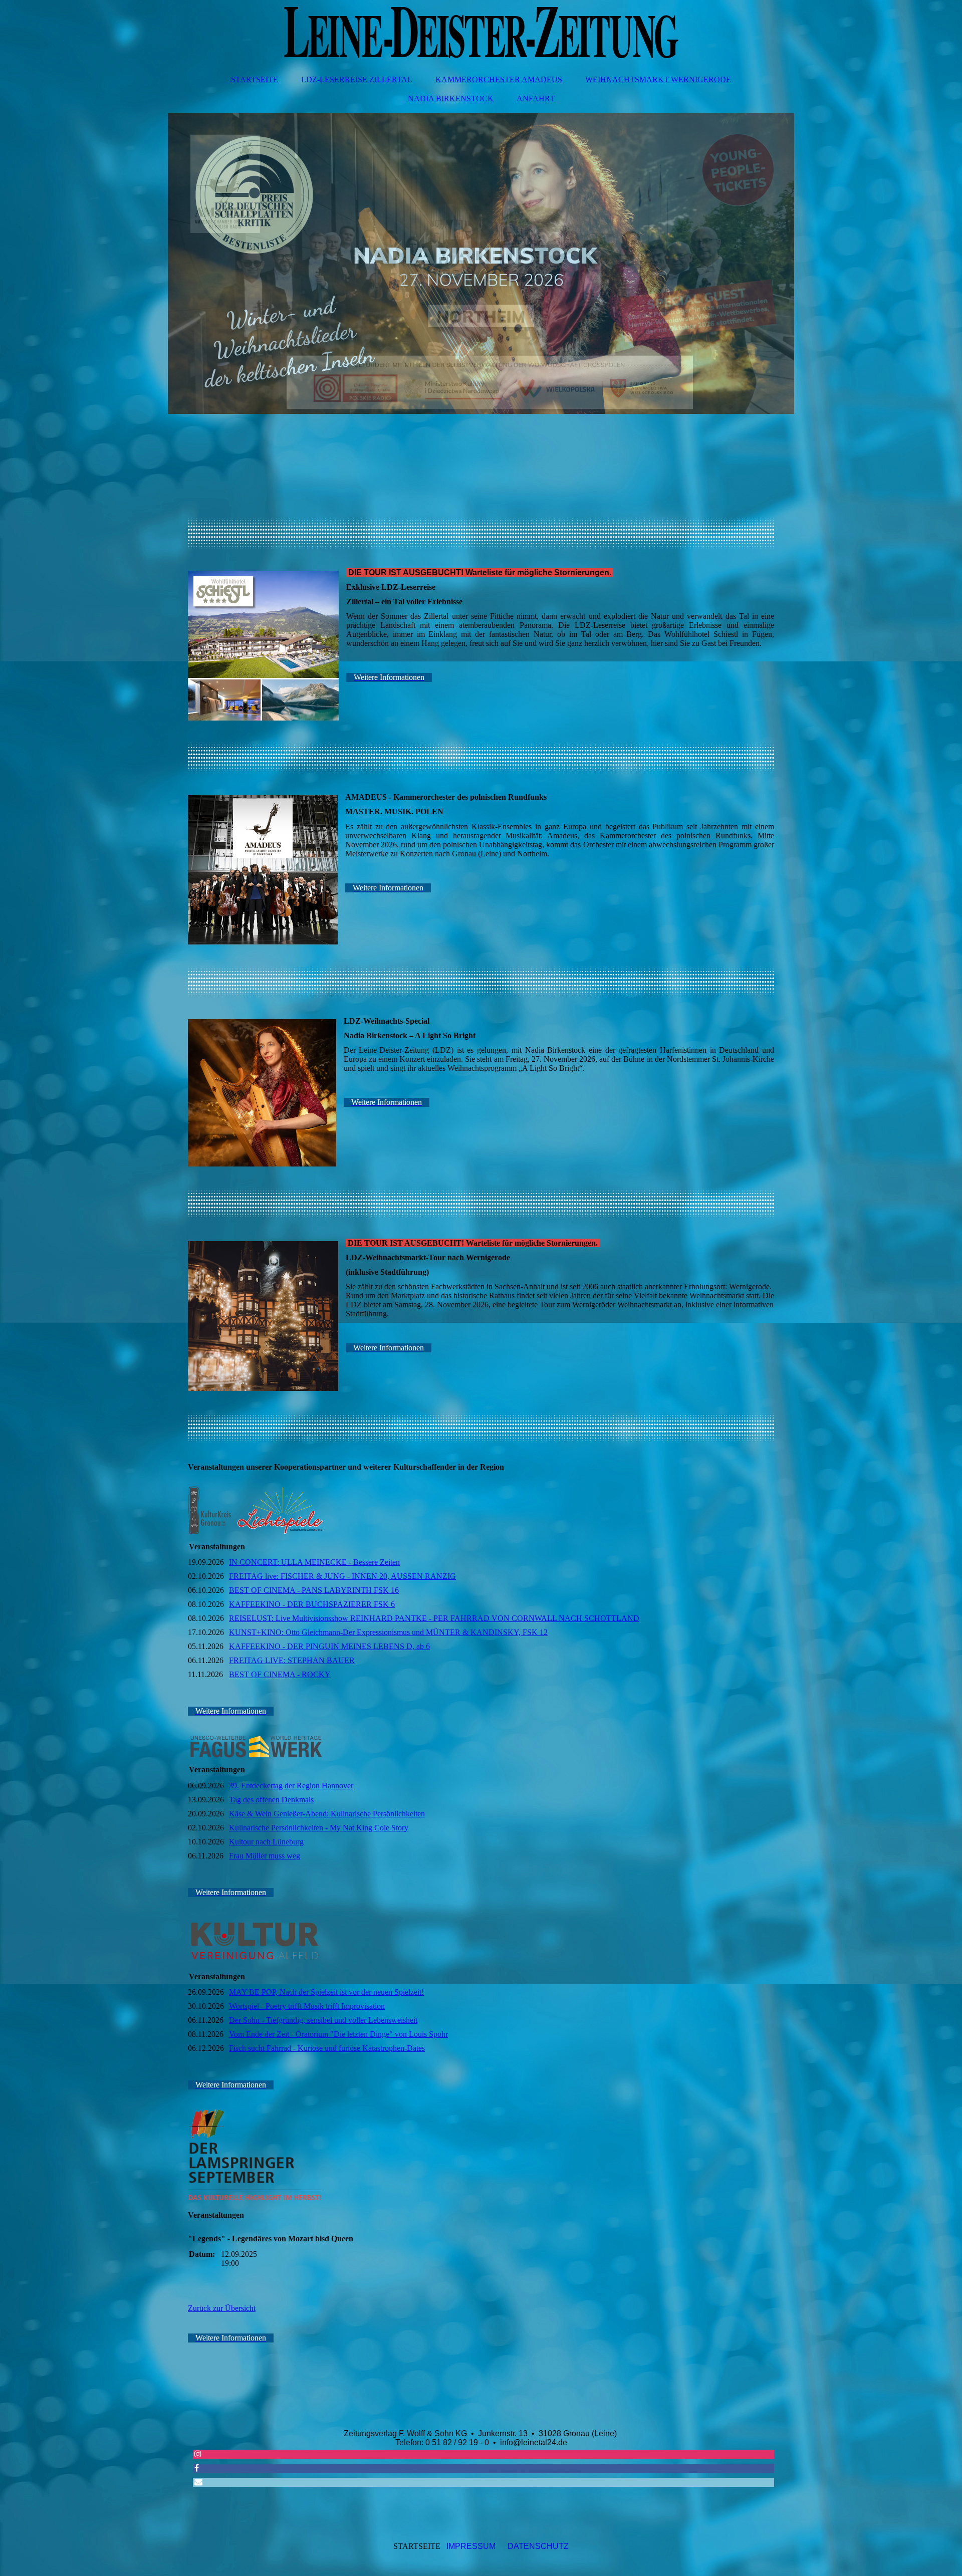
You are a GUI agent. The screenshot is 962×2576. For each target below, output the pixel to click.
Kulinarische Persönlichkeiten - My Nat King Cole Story (319, 1828)
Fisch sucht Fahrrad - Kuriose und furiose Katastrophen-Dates (327, 2048)
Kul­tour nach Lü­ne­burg (266, 1842)
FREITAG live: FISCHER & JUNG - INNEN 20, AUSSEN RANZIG (342, 1576)
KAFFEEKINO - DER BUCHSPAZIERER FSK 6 (312, 1604)
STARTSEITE (255, 79)
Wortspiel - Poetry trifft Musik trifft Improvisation (307, 2006)
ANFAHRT (536, 98)
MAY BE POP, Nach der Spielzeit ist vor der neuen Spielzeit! (326, 1992)
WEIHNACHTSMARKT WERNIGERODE (658, 79)
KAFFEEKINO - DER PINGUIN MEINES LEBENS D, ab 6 (329, 1646)
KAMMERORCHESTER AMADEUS (499, 79)
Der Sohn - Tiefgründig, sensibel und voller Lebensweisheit (323, 2020)
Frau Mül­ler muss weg (265, 1856)
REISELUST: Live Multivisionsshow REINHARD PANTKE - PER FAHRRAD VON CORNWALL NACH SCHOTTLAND (434, 1618)
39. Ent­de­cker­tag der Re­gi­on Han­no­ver (291, 1786)
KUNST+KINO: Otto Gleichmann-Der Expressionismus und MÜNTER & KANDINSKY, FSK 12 (388, 1632)
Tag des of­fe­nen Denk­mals (271, 1800)
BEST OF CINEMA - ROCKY (280, 1674)
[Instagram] (197, 2454)
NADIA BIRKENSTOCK (451, 98)
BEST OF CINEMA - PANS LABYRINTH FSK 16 (314, 1590)
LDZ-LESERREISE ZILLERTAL (357, 79)
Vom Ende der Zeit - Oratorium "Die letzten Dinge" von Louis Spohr (338, 2034)
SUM (487, 2546)
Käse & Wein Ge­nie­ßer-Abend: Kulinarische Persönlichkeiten (327, 1814)
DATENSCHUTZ (538, 2546)
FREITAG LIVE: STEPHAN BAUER (292, 1660)
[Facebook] (196, 2468)
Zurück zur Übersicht (222, 2308)
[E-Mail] (198, 2482)
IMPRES (462, 2546)
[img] (481, 33)
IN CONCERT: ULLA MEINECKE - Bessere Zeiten (314, 1562)
